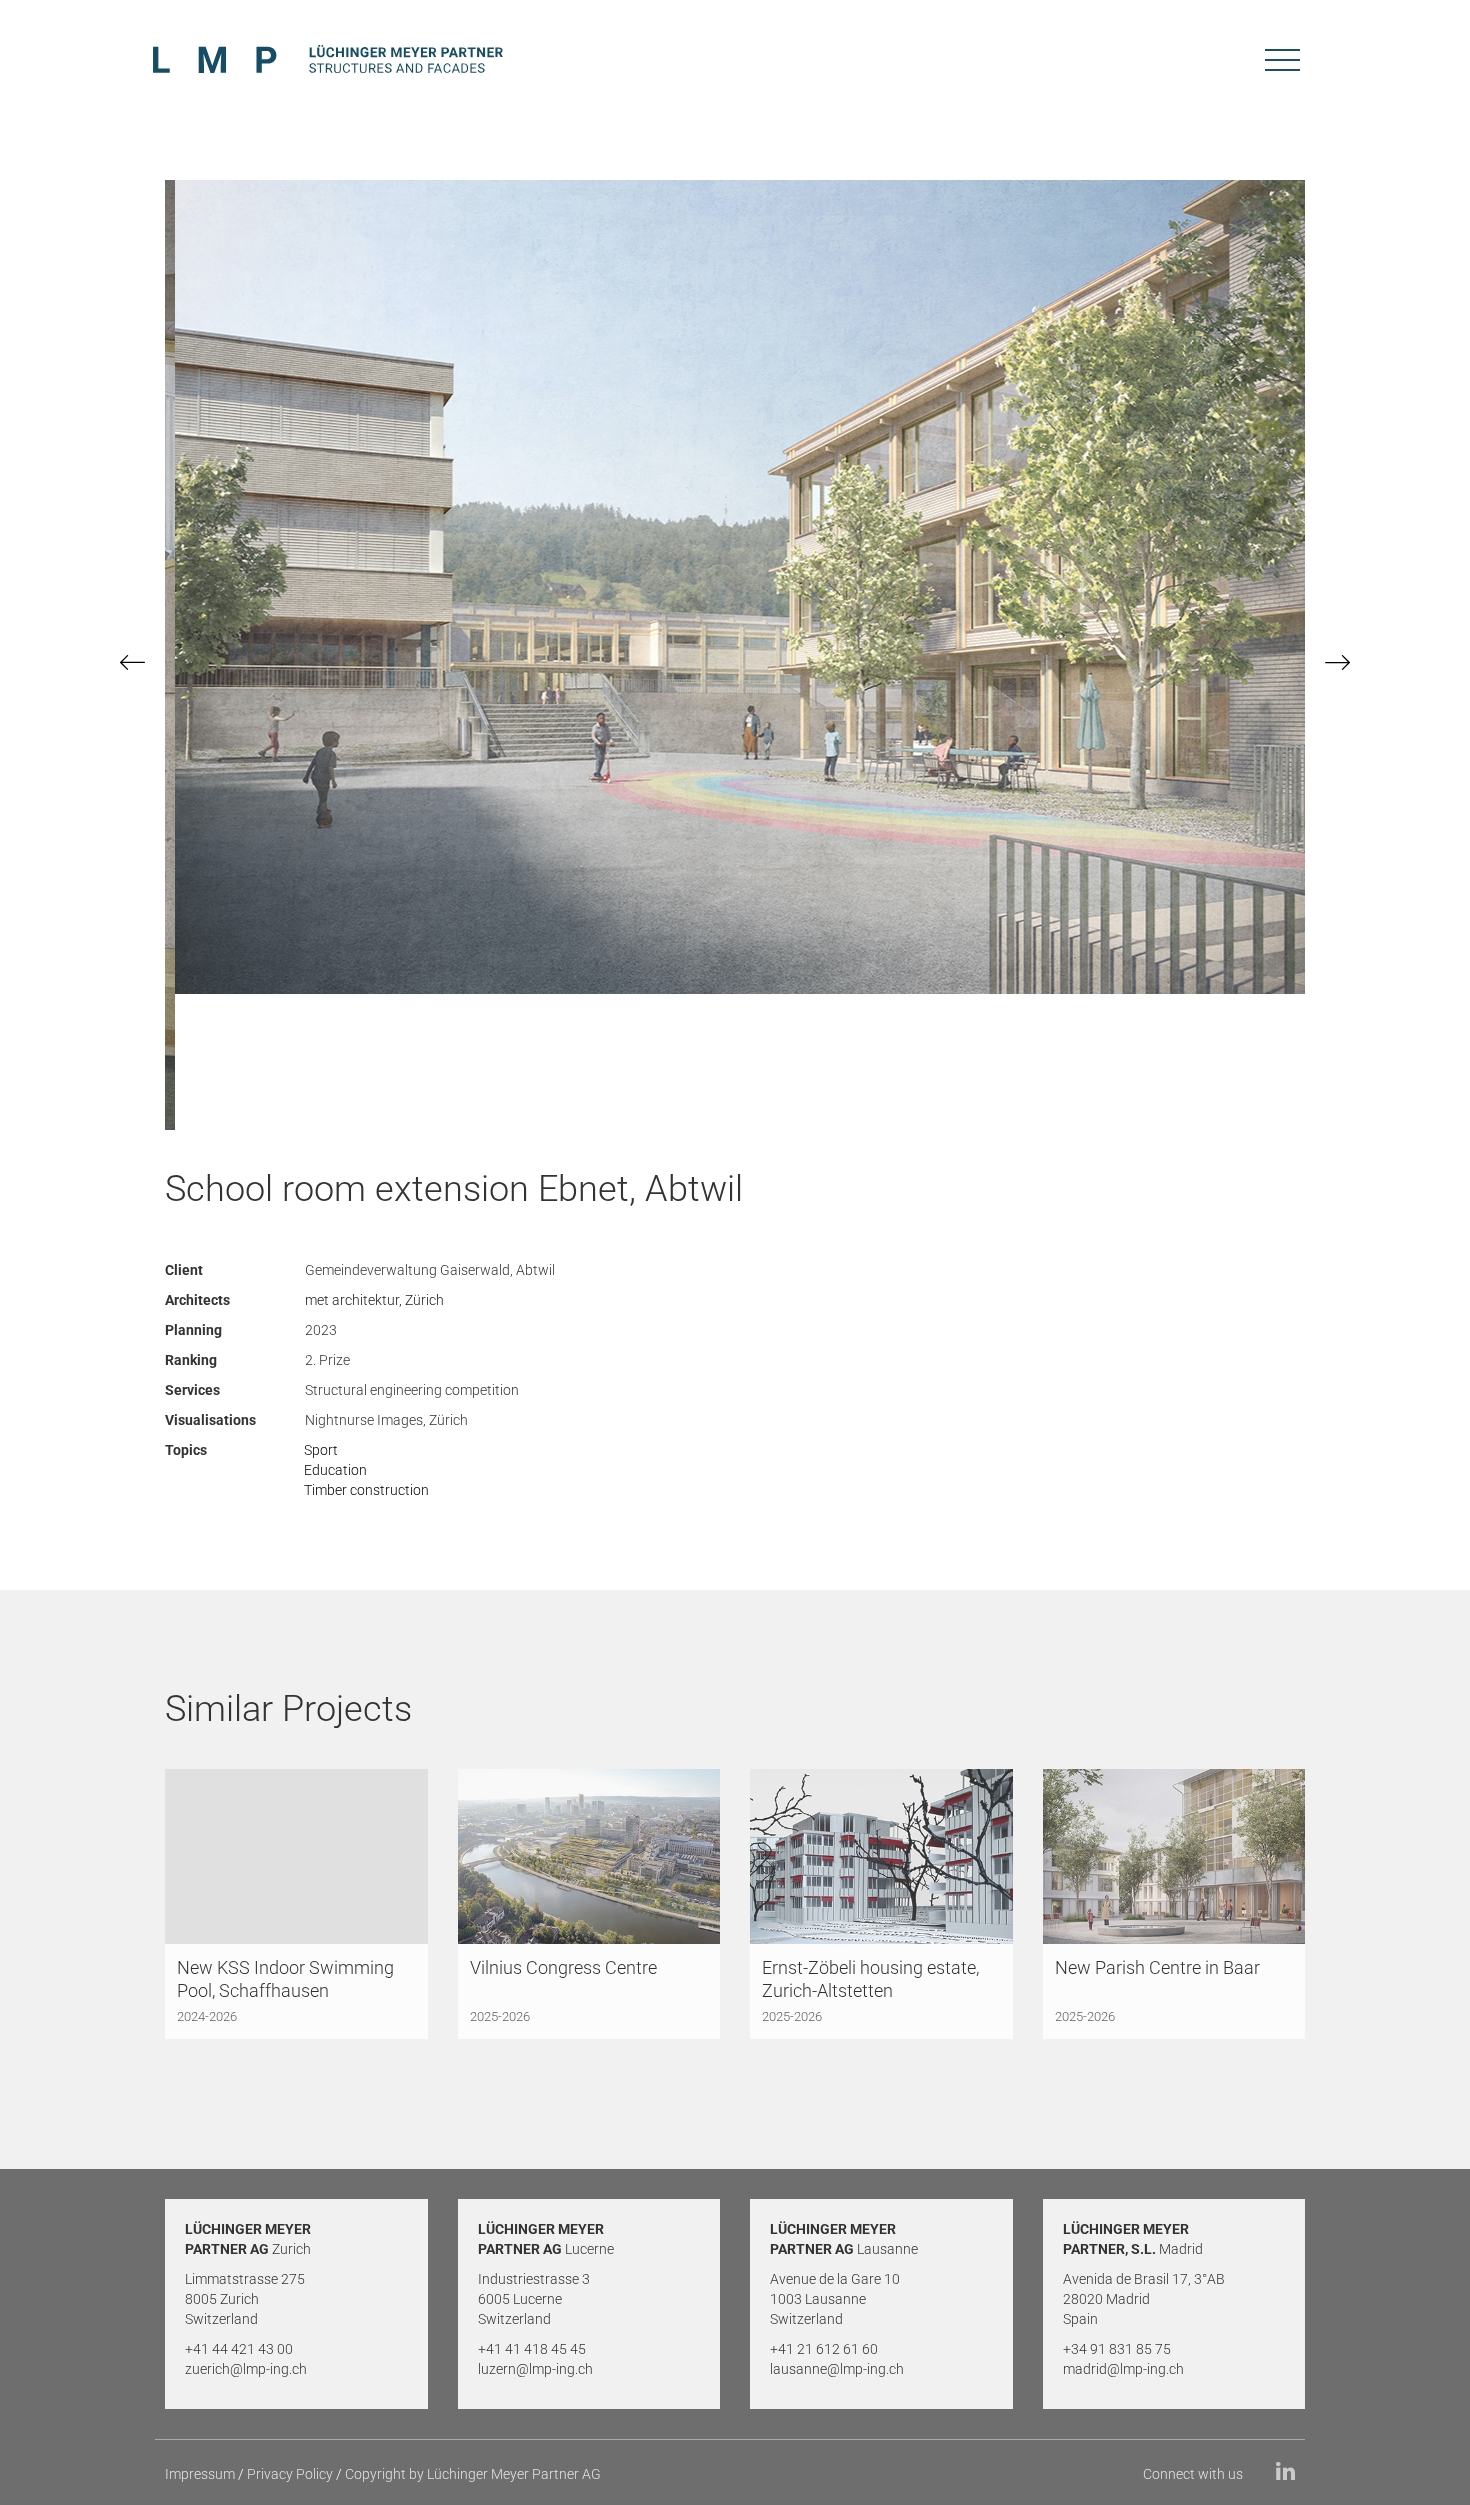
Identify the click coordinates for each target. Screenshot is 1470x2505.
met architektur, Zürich (374, 1300)
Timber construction (366, 1490)
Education (335, 1470)
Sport (321, 1450)
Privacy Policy (290, 2474)
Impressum (200, 2474)
